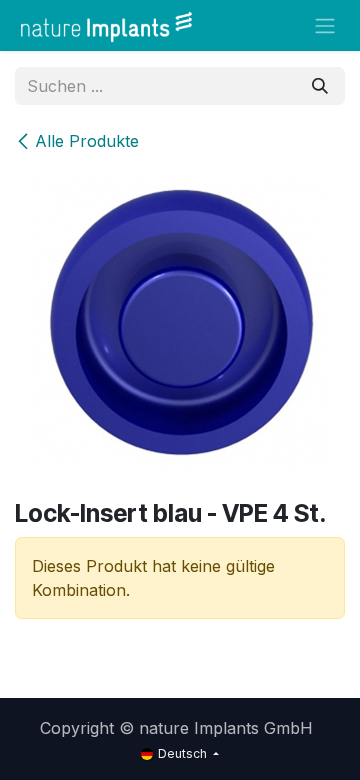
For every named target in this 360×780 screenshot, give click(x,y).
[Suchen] (320, 86)
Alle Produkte (87, 141)
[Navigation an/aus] (325, 26)
